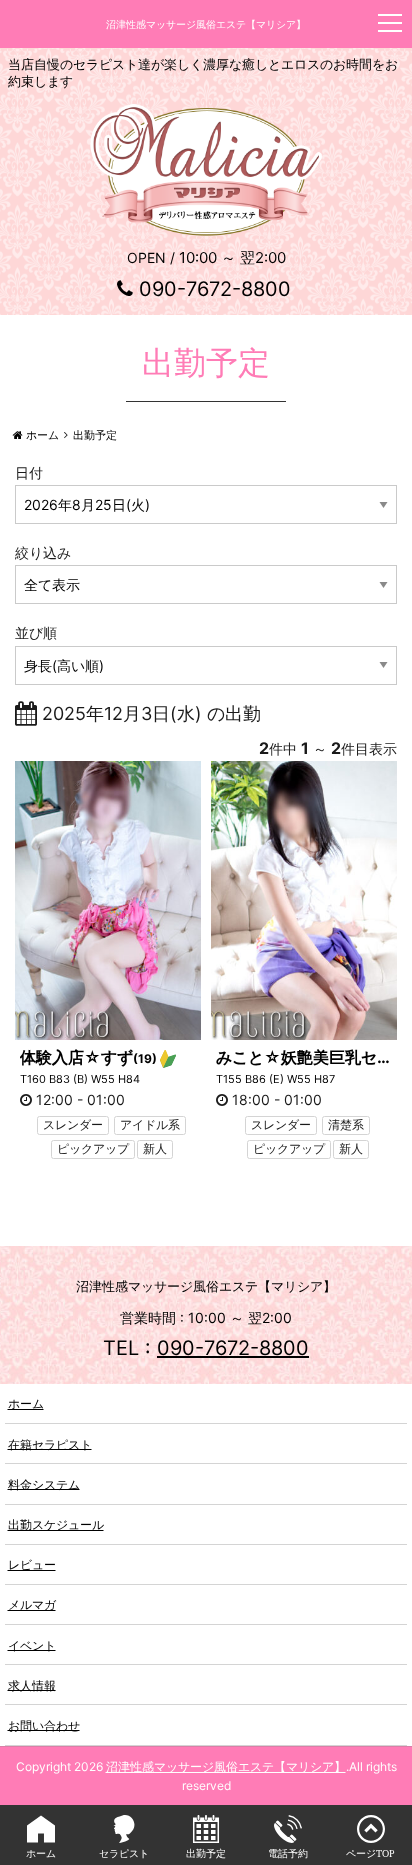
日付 (29, 472)
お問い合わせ (44, 1724)
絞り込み (43, 552)
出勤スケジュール (56, 1524)
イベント (32, 1644)
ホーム (26, 1403)
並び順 (36, 632)
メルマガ (32, 1604)
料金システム (44, 1483)
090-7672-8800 (215, 289)
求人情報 (32, 1684)
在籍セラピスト (50, 1443)
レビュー (32, 1564)
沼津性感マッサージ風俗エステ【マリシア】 (226, 1766)
